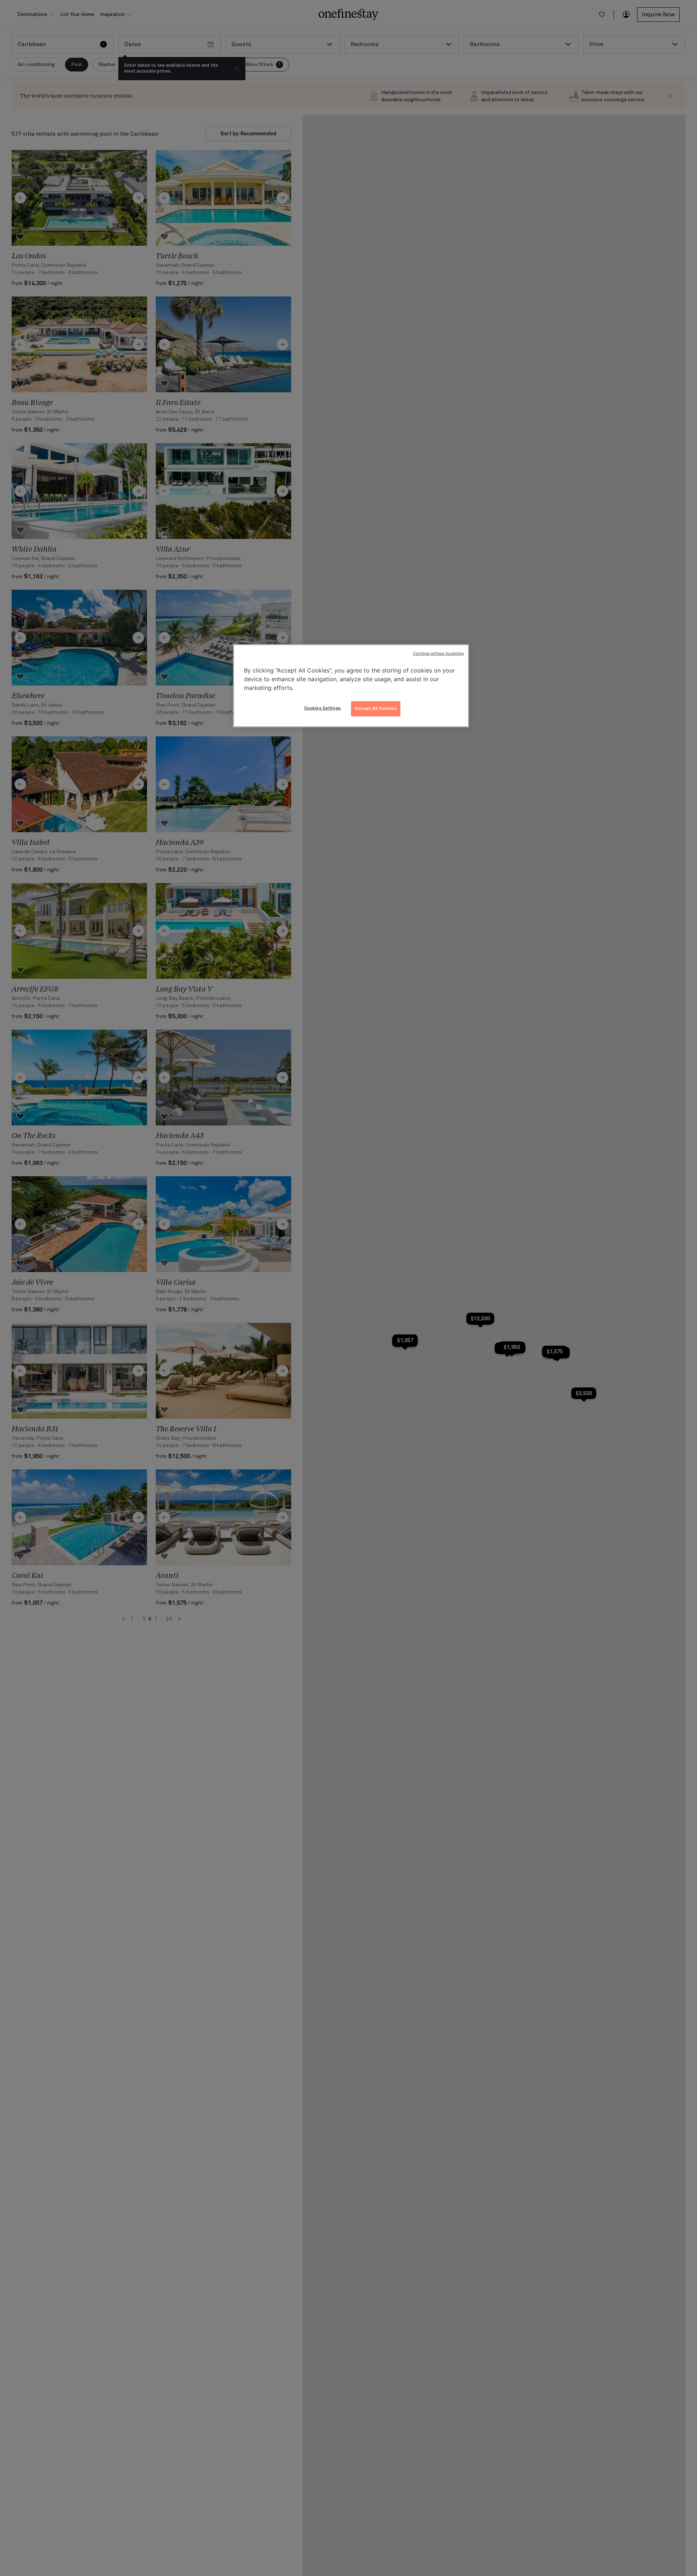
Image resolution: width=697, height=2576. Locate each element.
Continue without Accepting (438, 653)
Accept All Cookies (376, 708)
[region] (351, 686)
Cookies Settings (323, 708)
